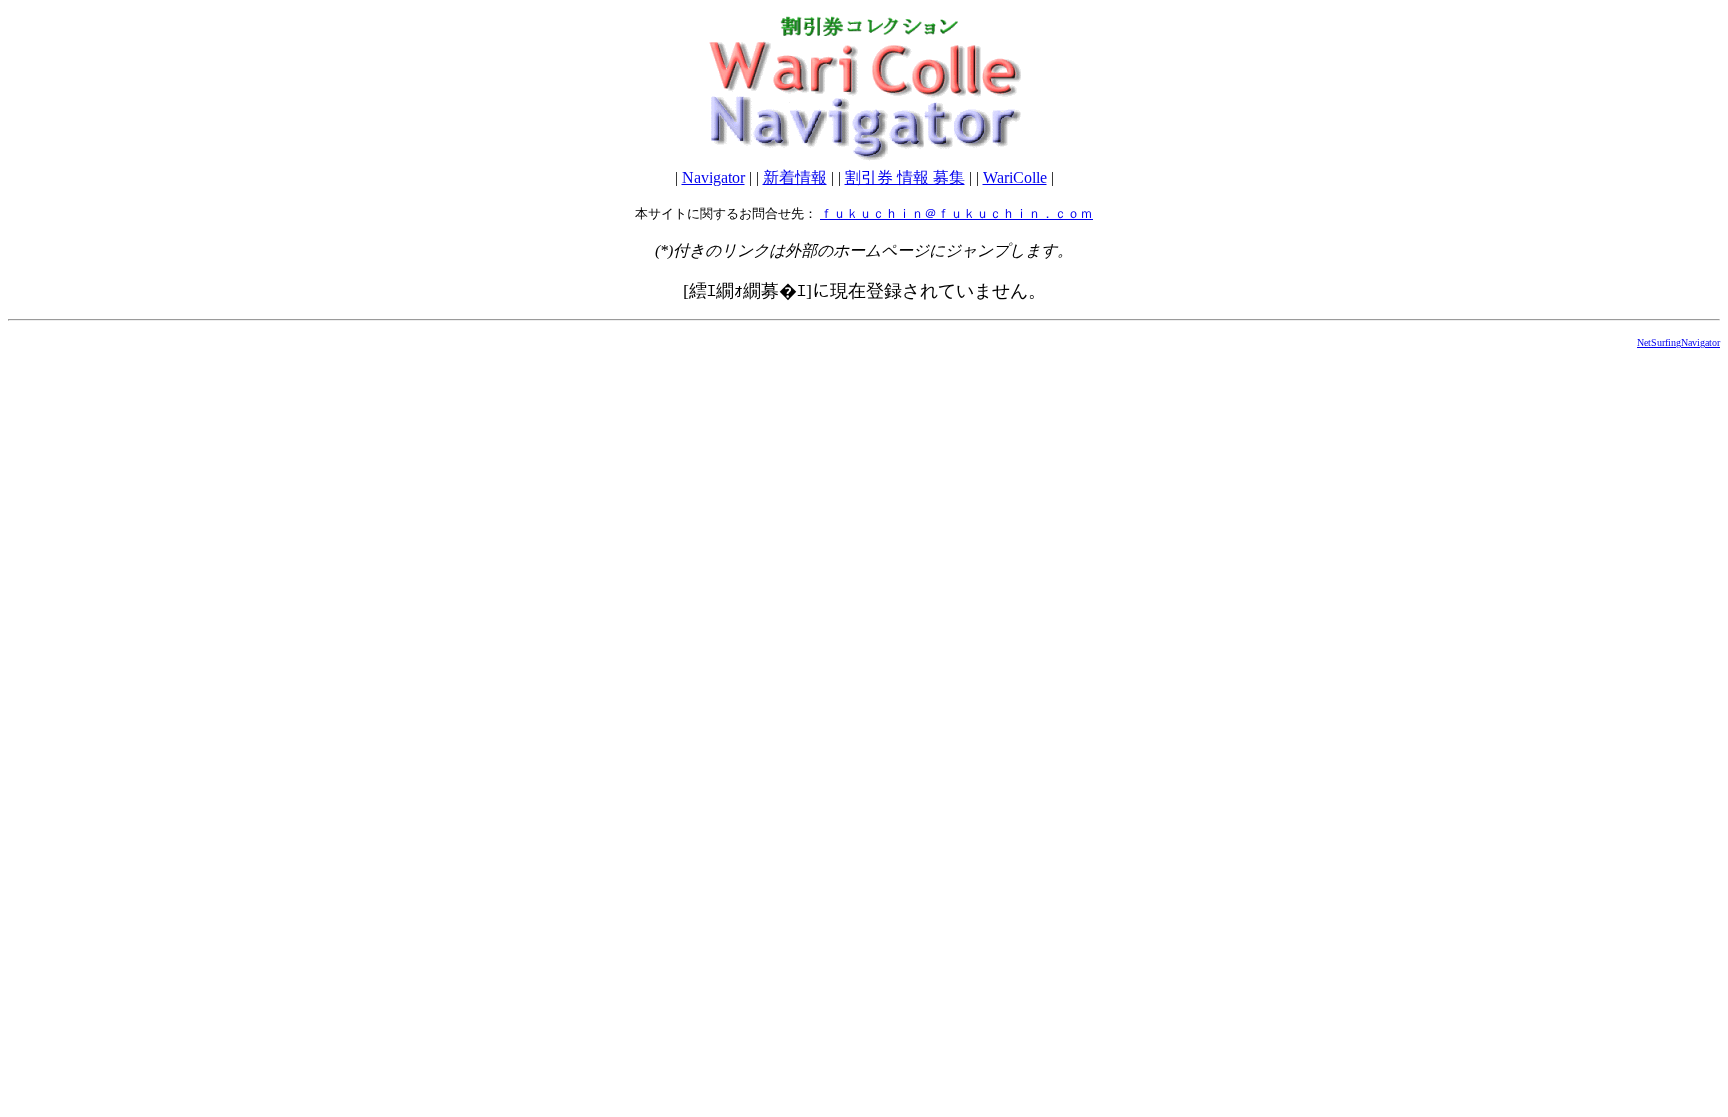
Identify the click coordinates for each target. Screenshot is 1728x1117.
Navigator (713, 177)
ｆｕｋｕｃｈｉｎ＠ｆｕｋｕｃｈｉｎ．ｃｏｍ (956, 213)
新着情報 (795, 177)
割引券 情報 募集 (905, 177)
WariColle (1015, 177)
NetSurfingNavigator (1678, 342)
